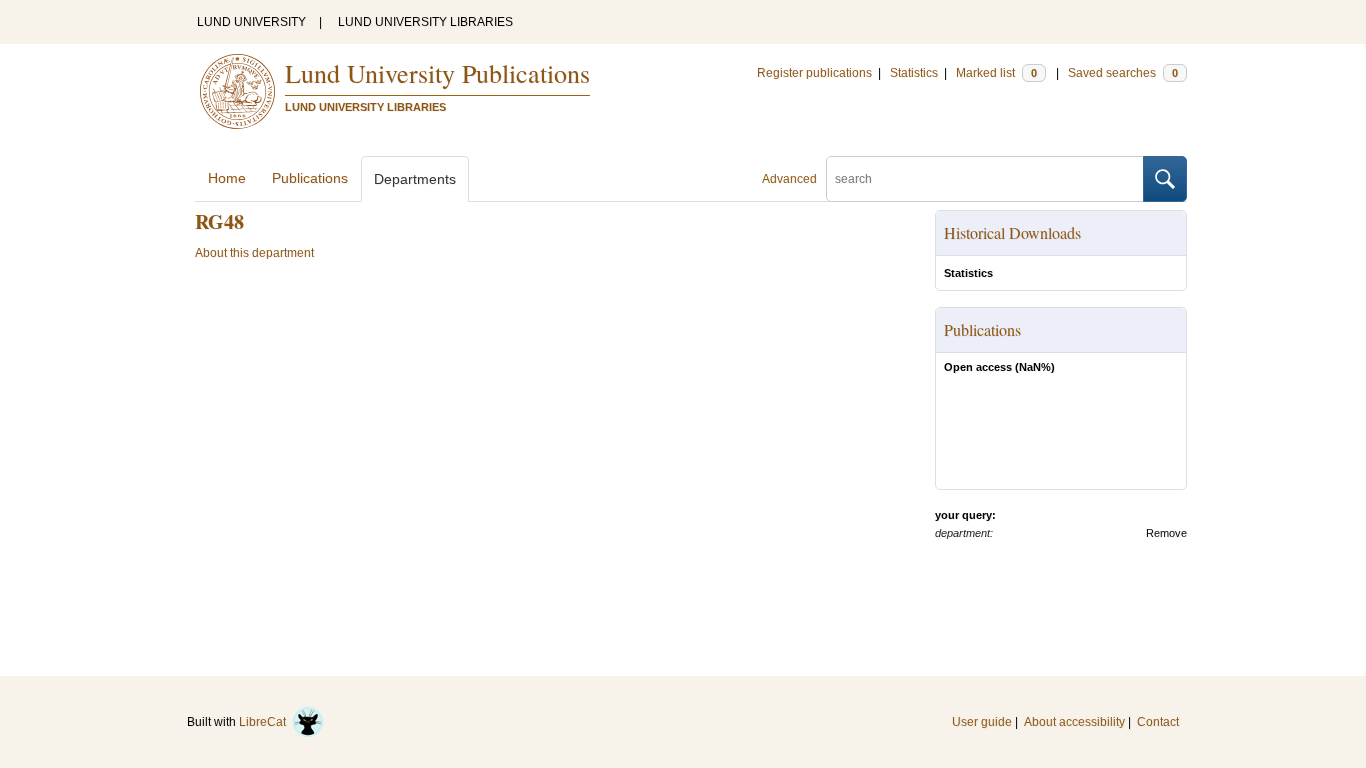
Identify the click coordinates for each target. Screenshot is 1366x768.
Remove (1166, 533)
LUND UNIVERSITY (251, 22)
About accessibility (1074, 722)
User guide (982, 722)
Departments (415, 179)
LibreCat (265, 722)
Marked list (996, 73)
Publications (310, 178)
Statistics (914, 73)
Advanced (789, 179)
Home (227, 178)
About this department (254, 253)
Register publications (814, 73)
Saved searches (1123, 73)
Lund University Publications (437, 73)
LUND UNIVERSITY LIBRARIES (425, 22)
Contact (1158, 722)
